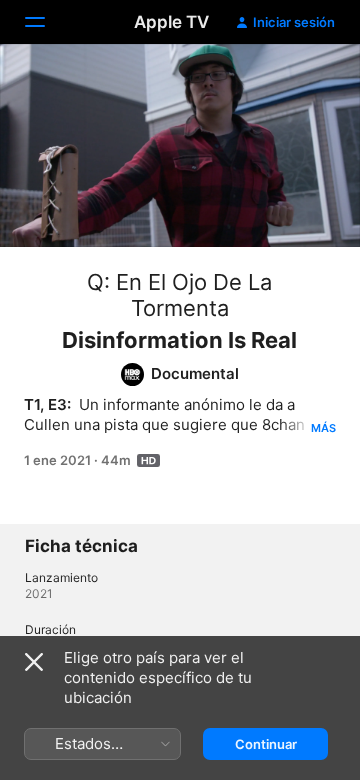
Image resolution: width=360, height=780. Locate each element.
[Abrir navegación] (47, 22)
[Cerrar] (34, 662)
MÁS (323, 428)
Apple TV (171, 22)
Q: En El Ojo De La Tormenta (179, 295)
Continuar (266, 744)
